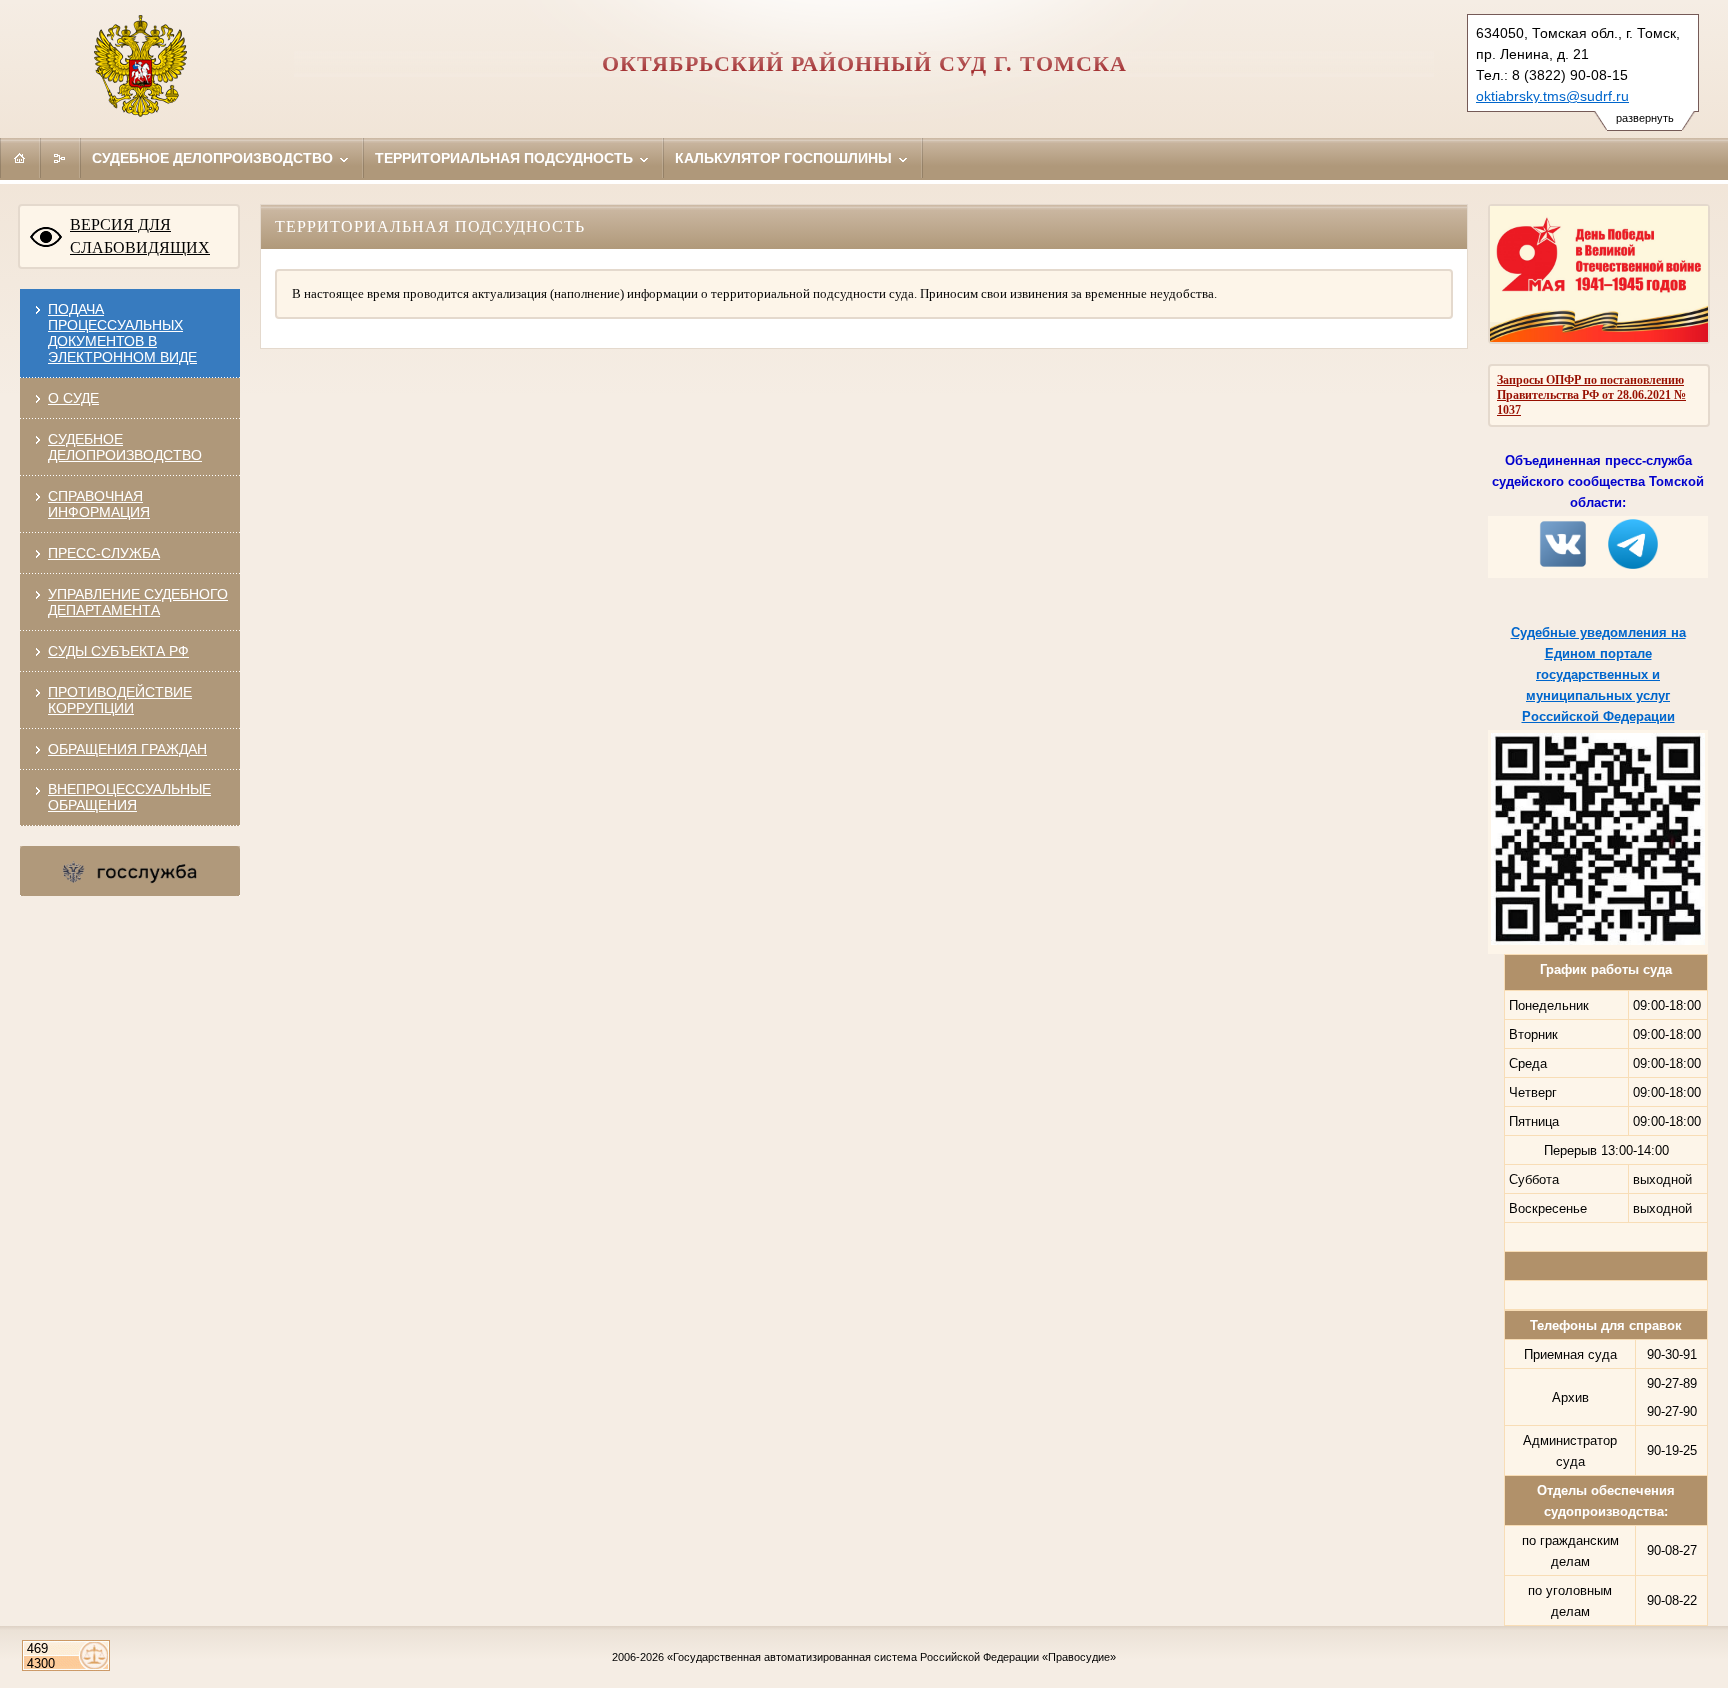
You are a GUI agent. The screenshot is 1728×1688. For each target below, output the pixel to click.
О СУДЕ (73, 398)
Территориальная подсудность (506, 158)
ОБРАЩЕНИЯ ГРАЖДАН (127, 749)
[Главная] (20, 158)
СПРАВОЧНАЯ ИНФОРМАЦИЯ (99, 504)
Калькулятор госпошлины (785, 158)
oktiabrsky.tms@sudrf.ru (1552, 96)
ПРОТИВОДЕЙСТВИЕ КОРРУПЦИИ (120, 700)
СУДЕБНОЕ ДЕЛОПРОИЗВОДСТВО (125, 447)
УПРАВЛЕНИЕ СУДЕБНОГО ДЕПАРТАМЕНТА (138, 602)
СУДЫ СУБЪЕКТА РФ (118, 651)
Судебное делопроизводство (214, 158)
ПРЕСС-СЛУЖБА (104, 553)
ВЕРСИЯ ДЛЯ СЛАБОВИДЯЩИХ (140, 236)
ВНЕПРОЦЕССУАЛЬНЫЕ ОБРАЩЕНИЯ (129, 797)
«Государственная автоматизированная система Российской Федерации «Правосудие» (891, 1657)
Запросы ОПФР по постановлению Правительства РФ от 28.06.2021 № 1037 (1591, 395)
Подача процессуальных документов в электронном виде (122, 333)
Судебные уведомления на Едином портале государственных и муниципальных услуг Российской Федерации (1598, 674)
